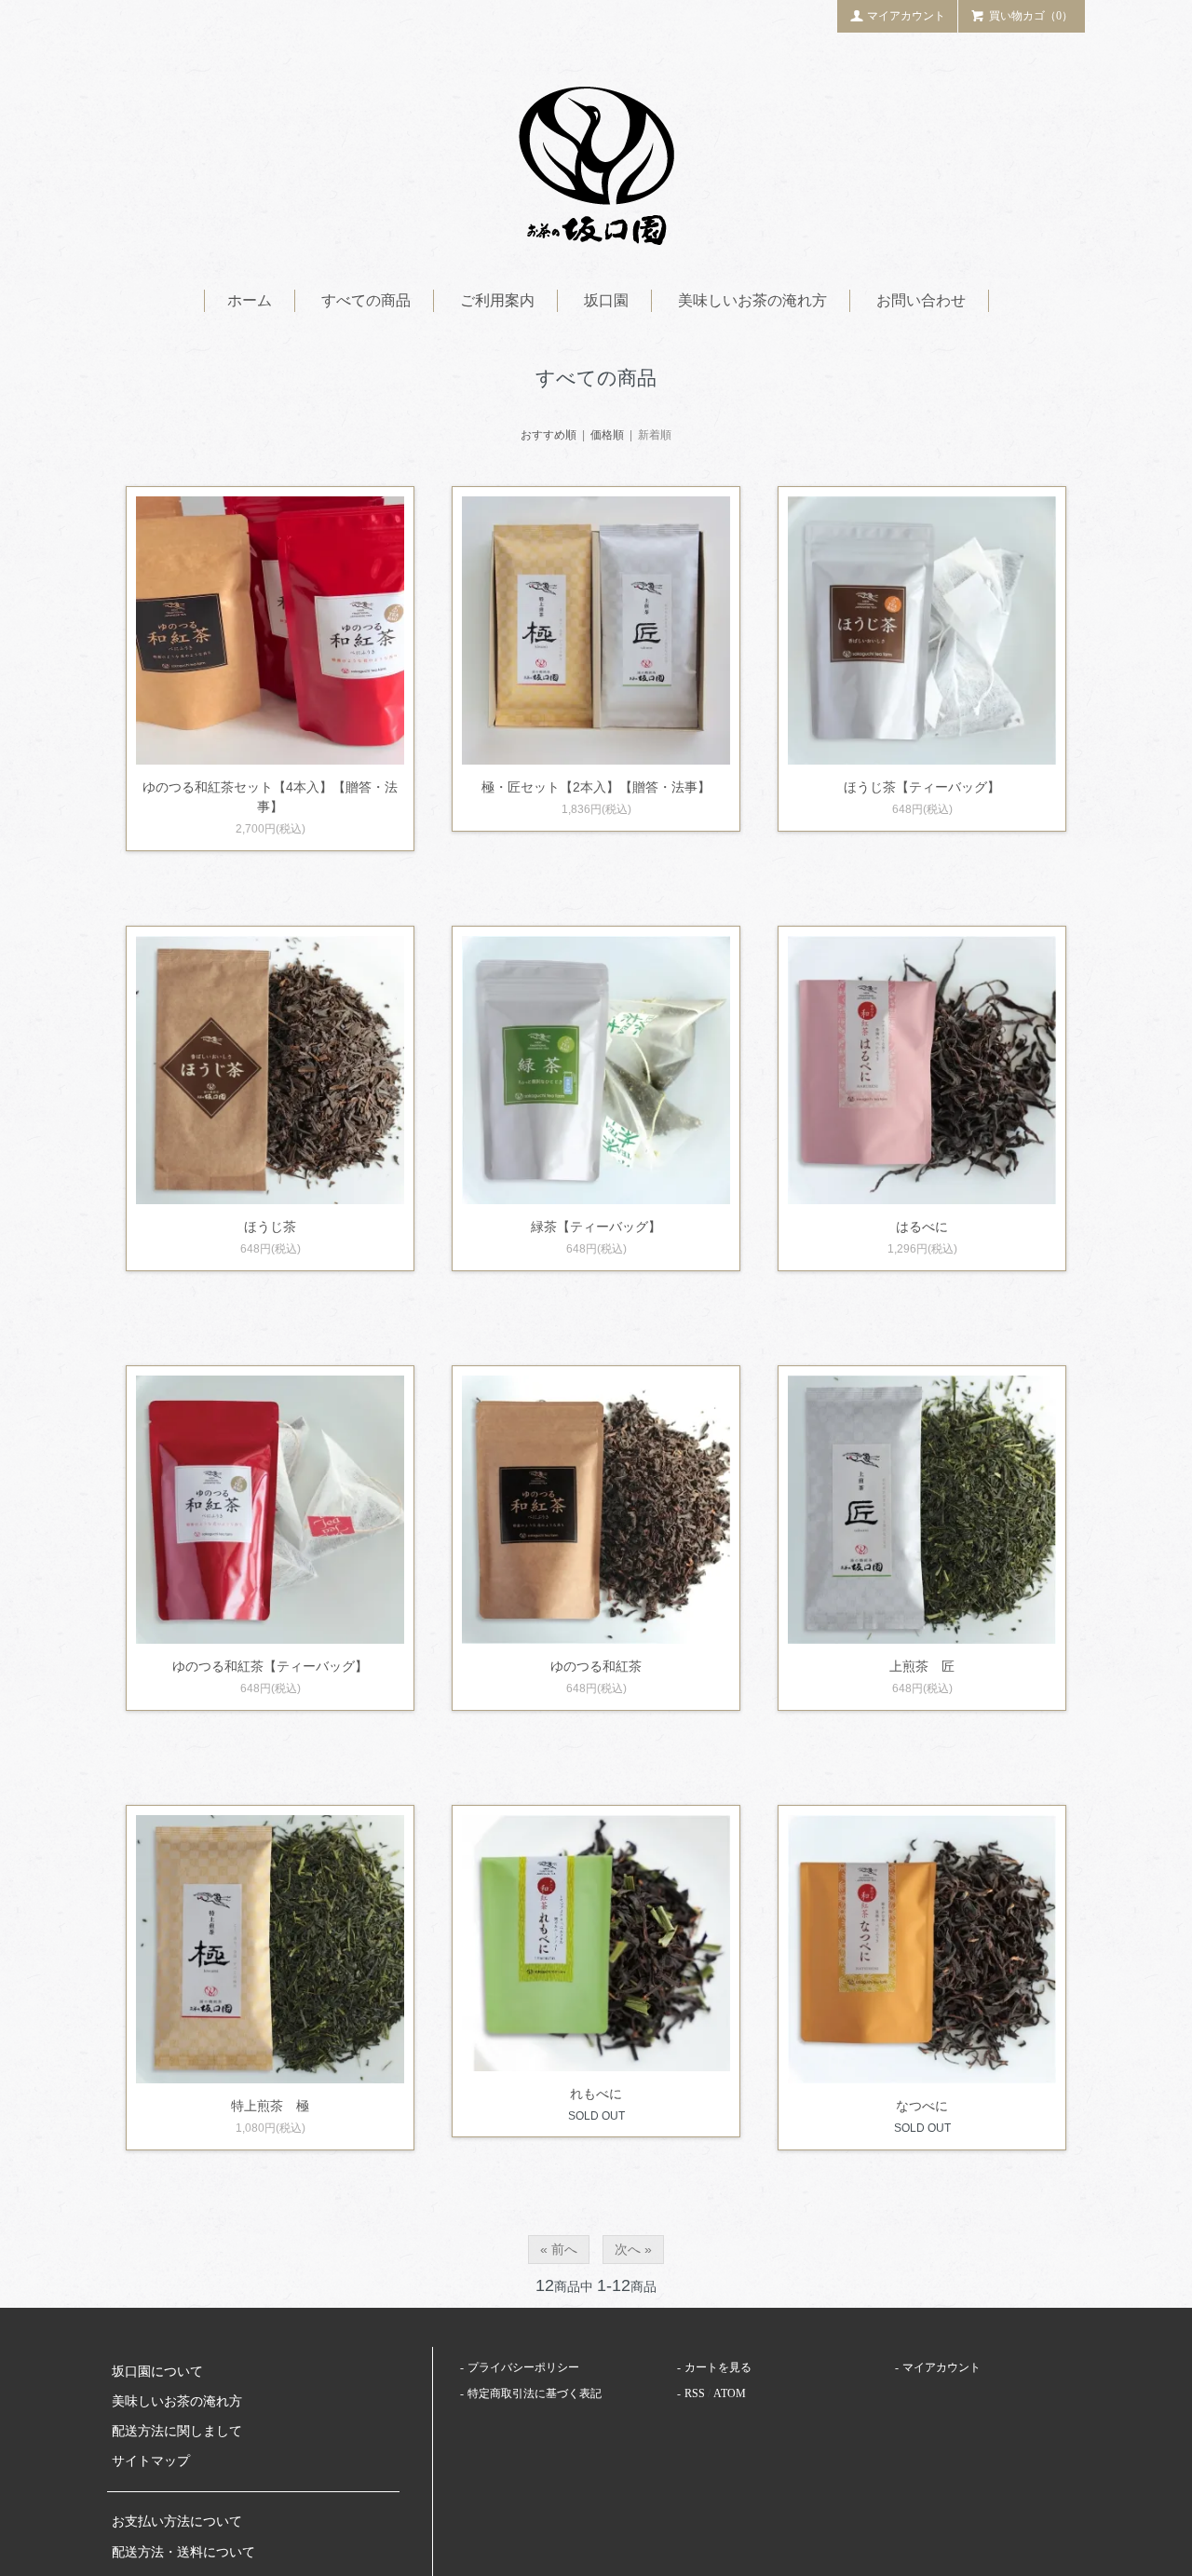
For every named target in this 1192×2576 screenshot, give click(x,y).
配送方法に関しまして (177, 2431)
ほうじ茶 (270, 1227)
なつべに (922, 2106)
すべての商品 (366, 300)
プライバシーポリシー (523, 2367)
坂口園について (157, 2372)
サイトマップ (151, 2461)
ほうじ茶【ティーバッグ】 (922, 787)
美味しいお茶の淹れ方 (752, 300)
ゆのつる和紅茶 (596, 1666)
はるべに (922, 1227)
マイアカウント (906, 16)
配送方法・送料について (183, 2552)
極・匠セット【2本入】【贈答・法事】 (596, 787)
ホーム (250, 300)
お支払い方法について (177, 2522)
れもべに (596, 2094)
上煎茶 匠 (922, 1666)
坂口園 (606, 300)
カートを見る (718, 2367)
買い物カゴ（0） (1031, 16)
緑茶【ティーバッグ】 (596, 1227)
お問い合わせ (921, 300)
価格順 (607, 435)
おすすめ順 (549, 435)
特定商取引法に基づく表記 (535, 2393)
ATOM (730, 2393)
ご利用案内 (497, 300)
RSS (695, 2393)
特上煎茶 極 (270, 2106)
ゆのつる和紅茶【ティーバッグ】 (270, 1666)
